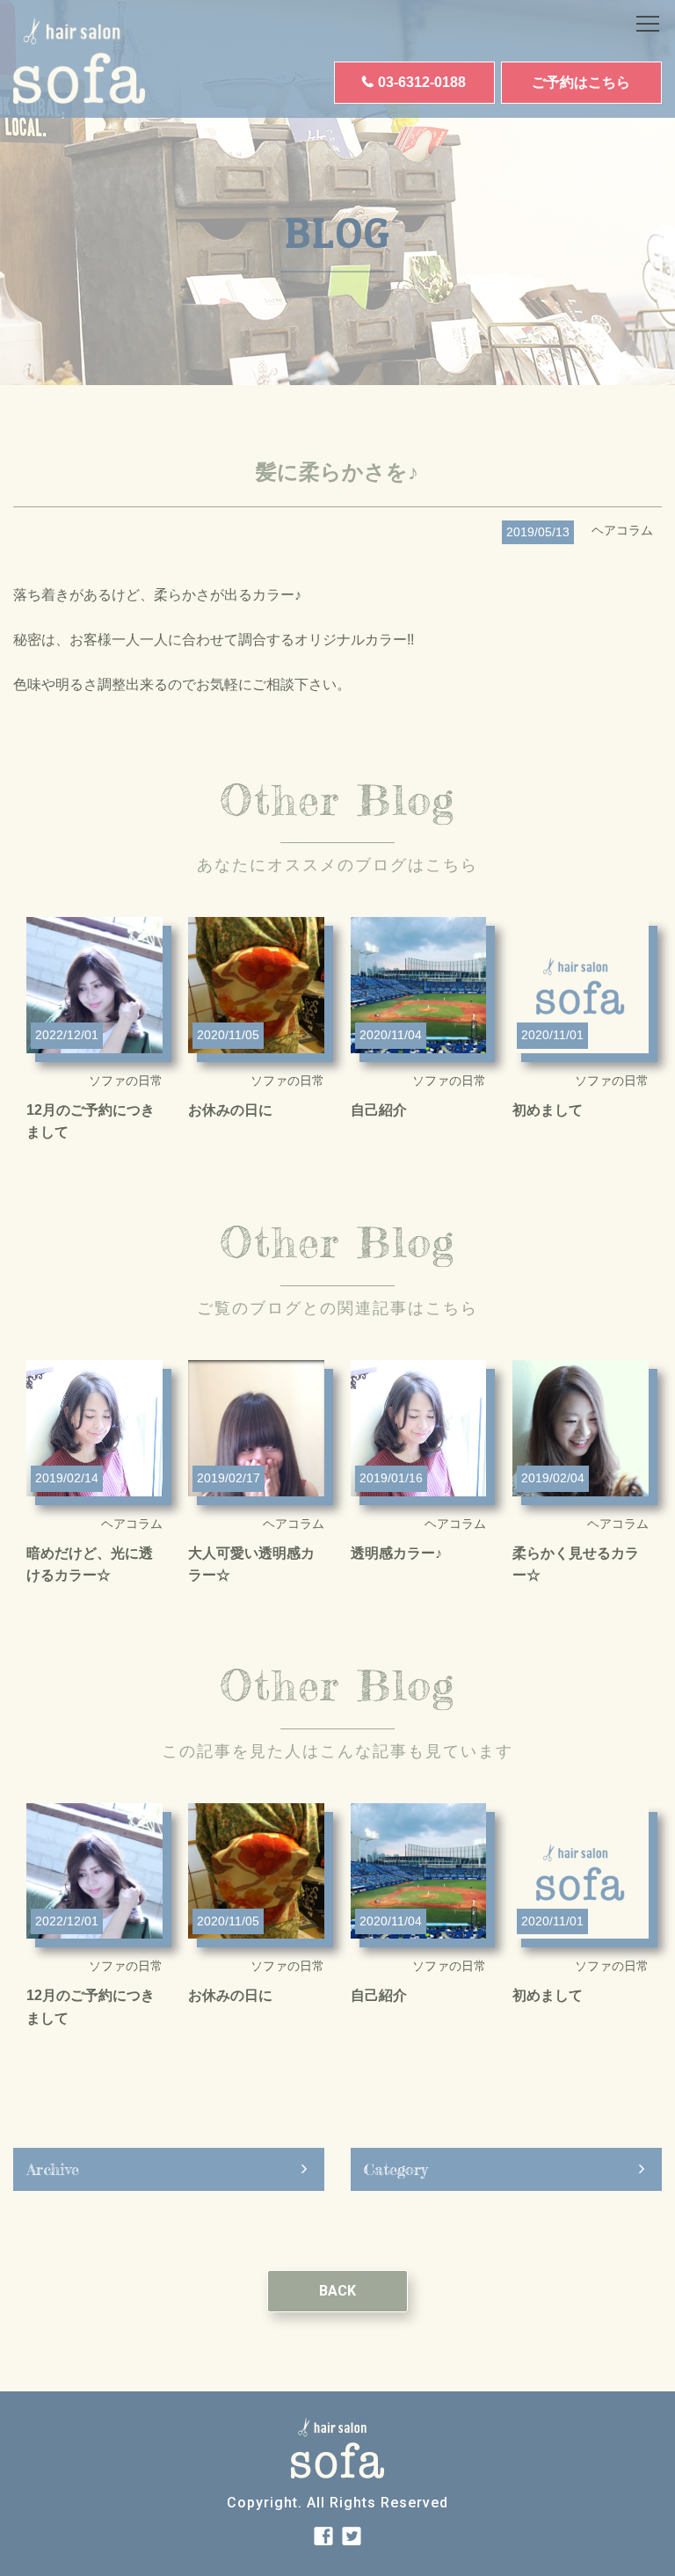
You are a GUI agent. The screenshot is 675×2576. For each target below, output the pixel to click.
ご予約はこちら (581, 82)
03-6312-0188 (422, 82)
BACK (337, 2291)
